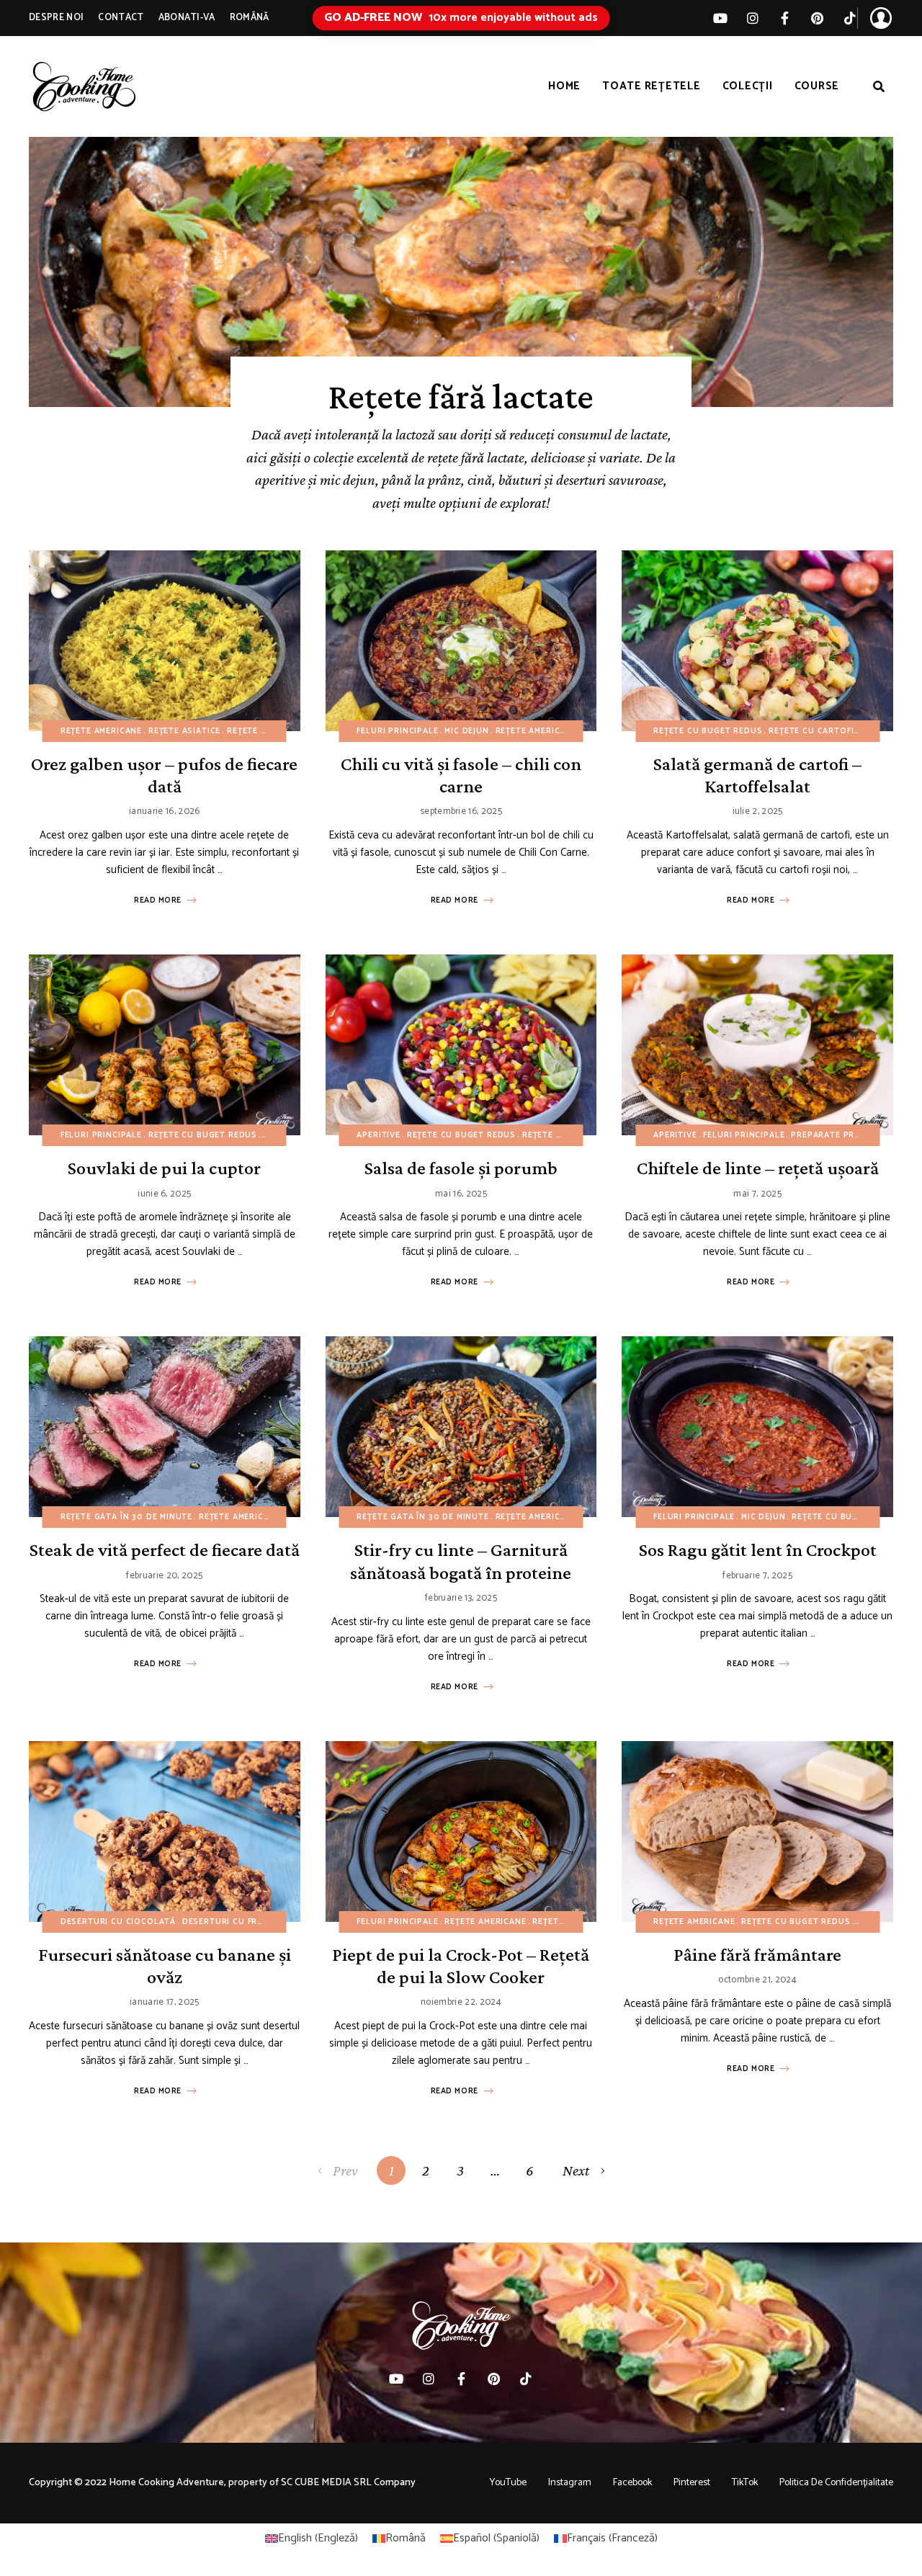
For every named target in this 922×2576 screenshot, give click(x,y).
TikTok (850, 18)
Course (817, 86)
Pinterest (817, 18)
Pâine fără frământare (757, 1955)
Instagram (570, 2483)
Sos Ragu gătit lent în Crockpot (758, 1550)
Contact (121, 18)
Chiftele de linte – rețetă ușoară (758, 1168)
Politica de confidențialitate (836, 2483)
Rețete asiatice (184, 731)
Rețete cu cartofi (811, 731)
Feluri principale (397, 731)
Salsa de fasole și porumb (461, 1168)
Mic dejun (466, 731)
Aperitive (378, 1135)
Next (576, 2170)
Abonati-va (187, 18)
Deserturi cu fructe (231, 1922)
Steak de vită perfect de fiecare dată (165, 1550)
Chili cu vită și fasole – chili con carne (461, 775)
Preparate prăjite (833, 1135)
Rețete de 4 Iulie (561, 1135)
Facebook (632, 2483)
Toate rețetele (652, 86)
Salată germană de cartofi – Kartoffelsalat (757, 775)
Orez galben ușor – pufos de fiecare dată (164, 775)
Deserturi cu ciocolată (118, 1922)
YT (720, 18)
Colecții (748, 86)
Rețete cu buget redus (281, 731)
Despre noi (56, 18)
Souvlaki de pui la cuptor (164, 1168)
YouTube (508, 2483)
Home (564, 86)
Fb (785, 18)
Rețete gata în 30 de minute (126, 1517)
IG (752, 18)
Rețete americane (101, 731)
